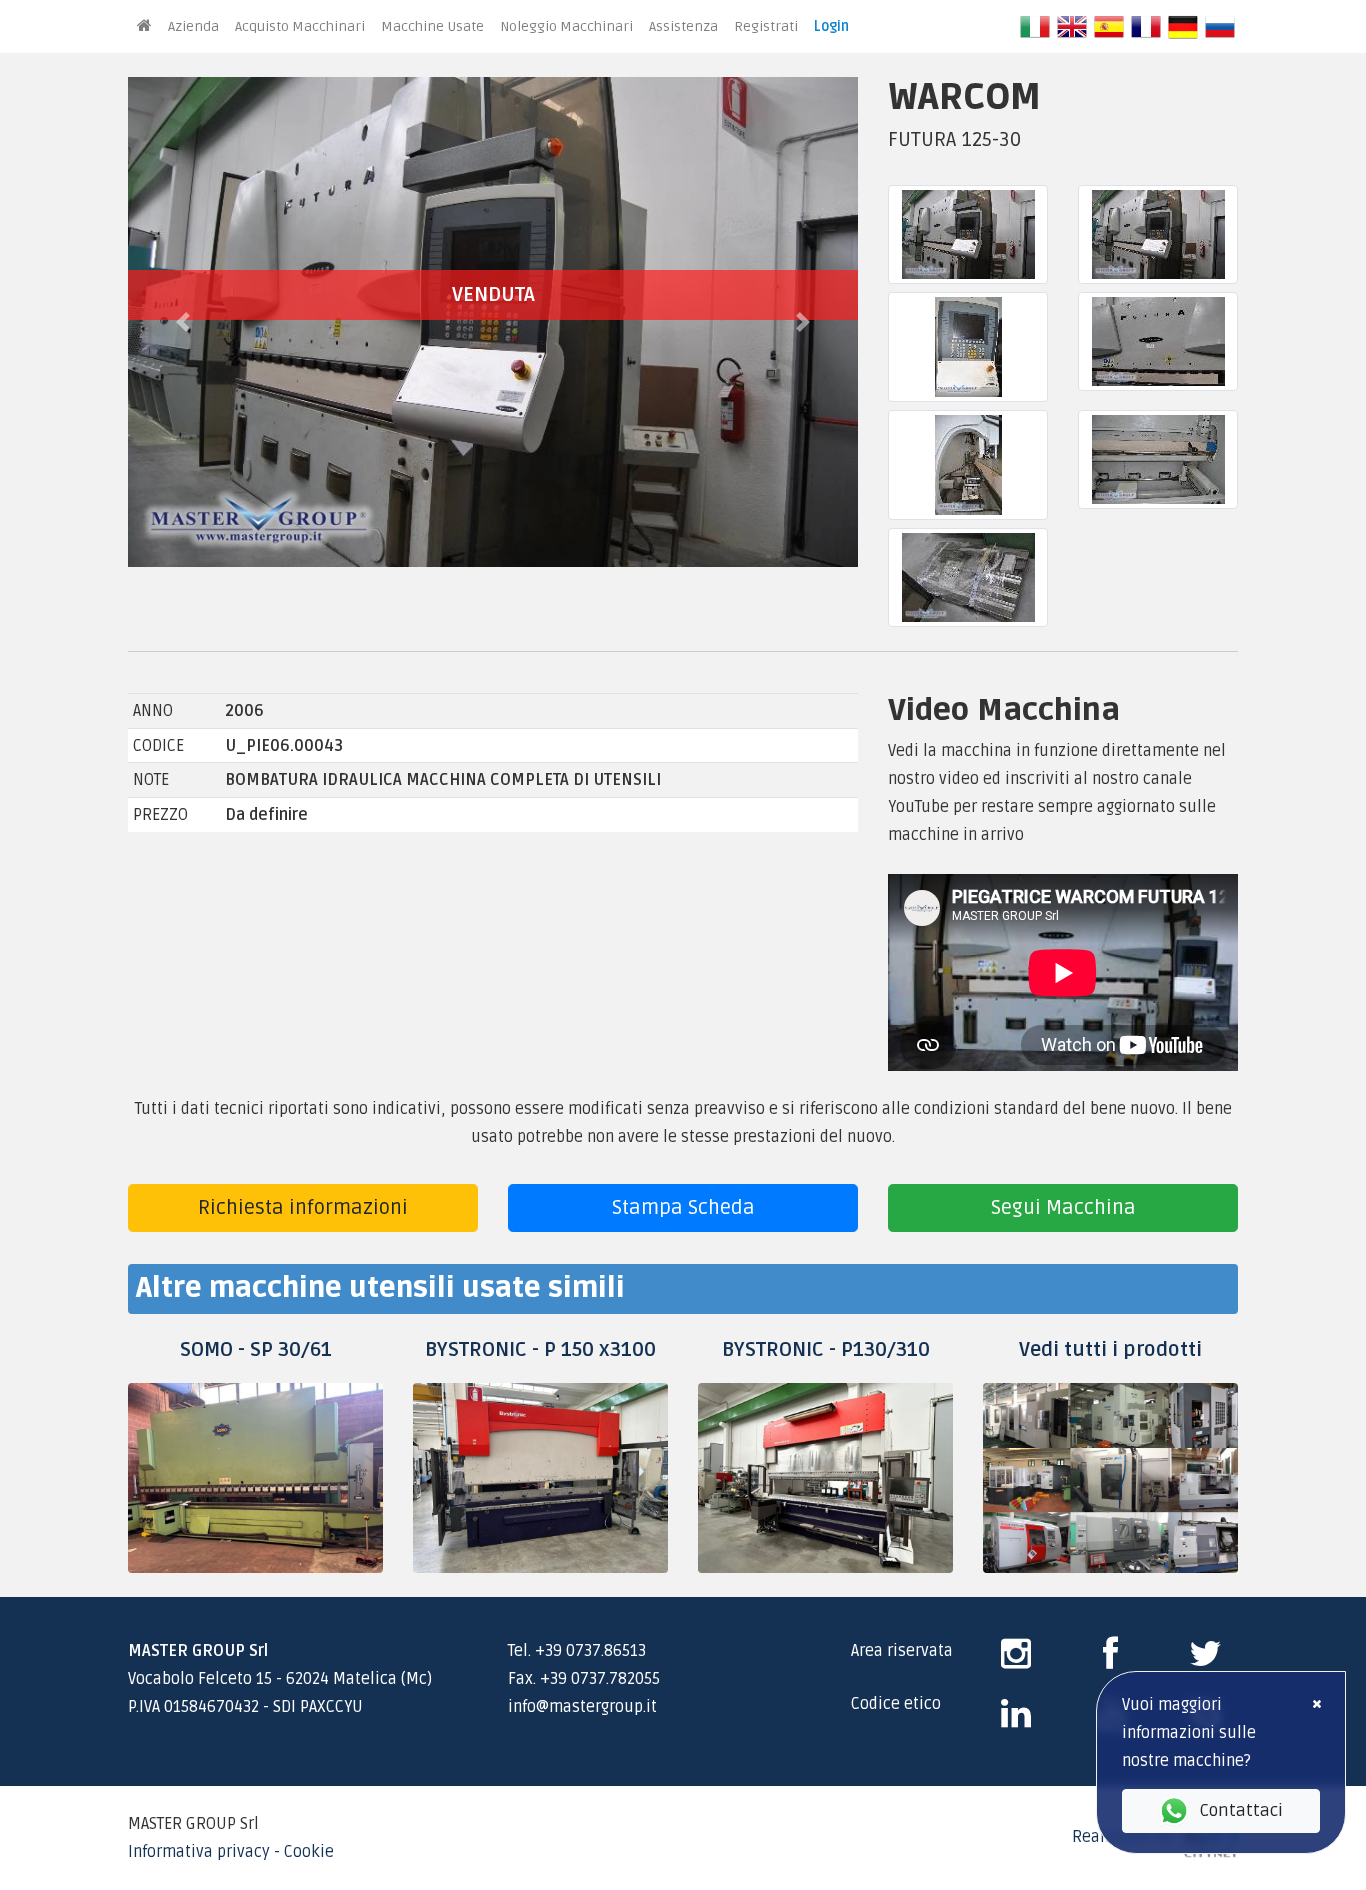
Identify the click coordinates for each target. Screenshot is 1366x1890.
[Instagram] (1016, 1661)
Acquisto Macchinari (300, 26)
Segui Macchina (1063, 1208)
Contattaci (1241, 1810)
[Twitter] (1205, 1661)
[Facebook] (1110, 1661)
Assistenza (683, 26)
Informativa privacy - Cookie (231, 1852)
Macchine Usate (432, 26)
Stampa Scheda (683, 1208)
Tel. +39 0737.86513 (577, 1651)
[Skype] (1016, 1721)
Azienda (193, 26)
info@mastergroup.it (582, 1707)
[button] (183, 322)
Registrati (766, 26)
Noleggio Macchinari (566, 26)
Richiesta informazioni (303, 1208)
